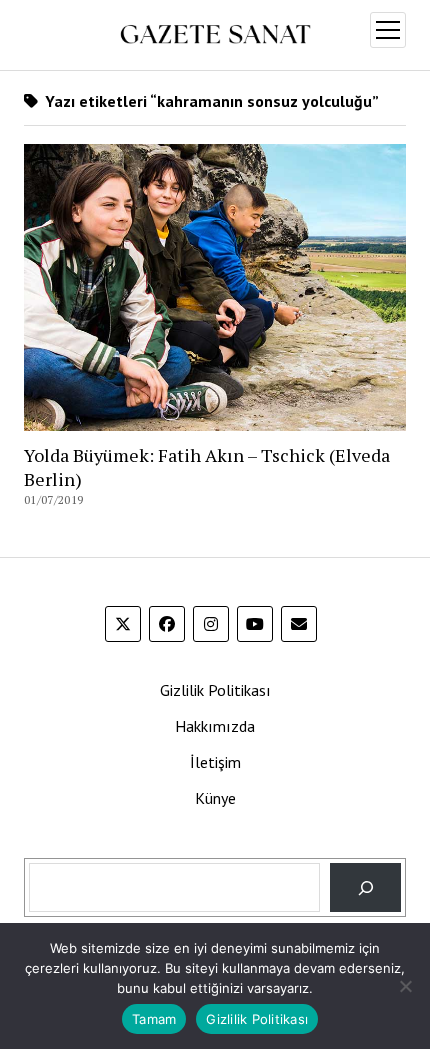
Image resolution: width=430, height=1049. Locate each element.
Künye (215, 798)
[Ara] (365, 887)
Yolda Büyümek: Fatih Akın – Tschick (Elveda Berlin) (207, 467)
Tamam (154, 1019)
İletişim (215, 762)
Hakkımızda (215, 726)
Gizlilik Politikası (215, 690)
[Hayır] (405, 986)
